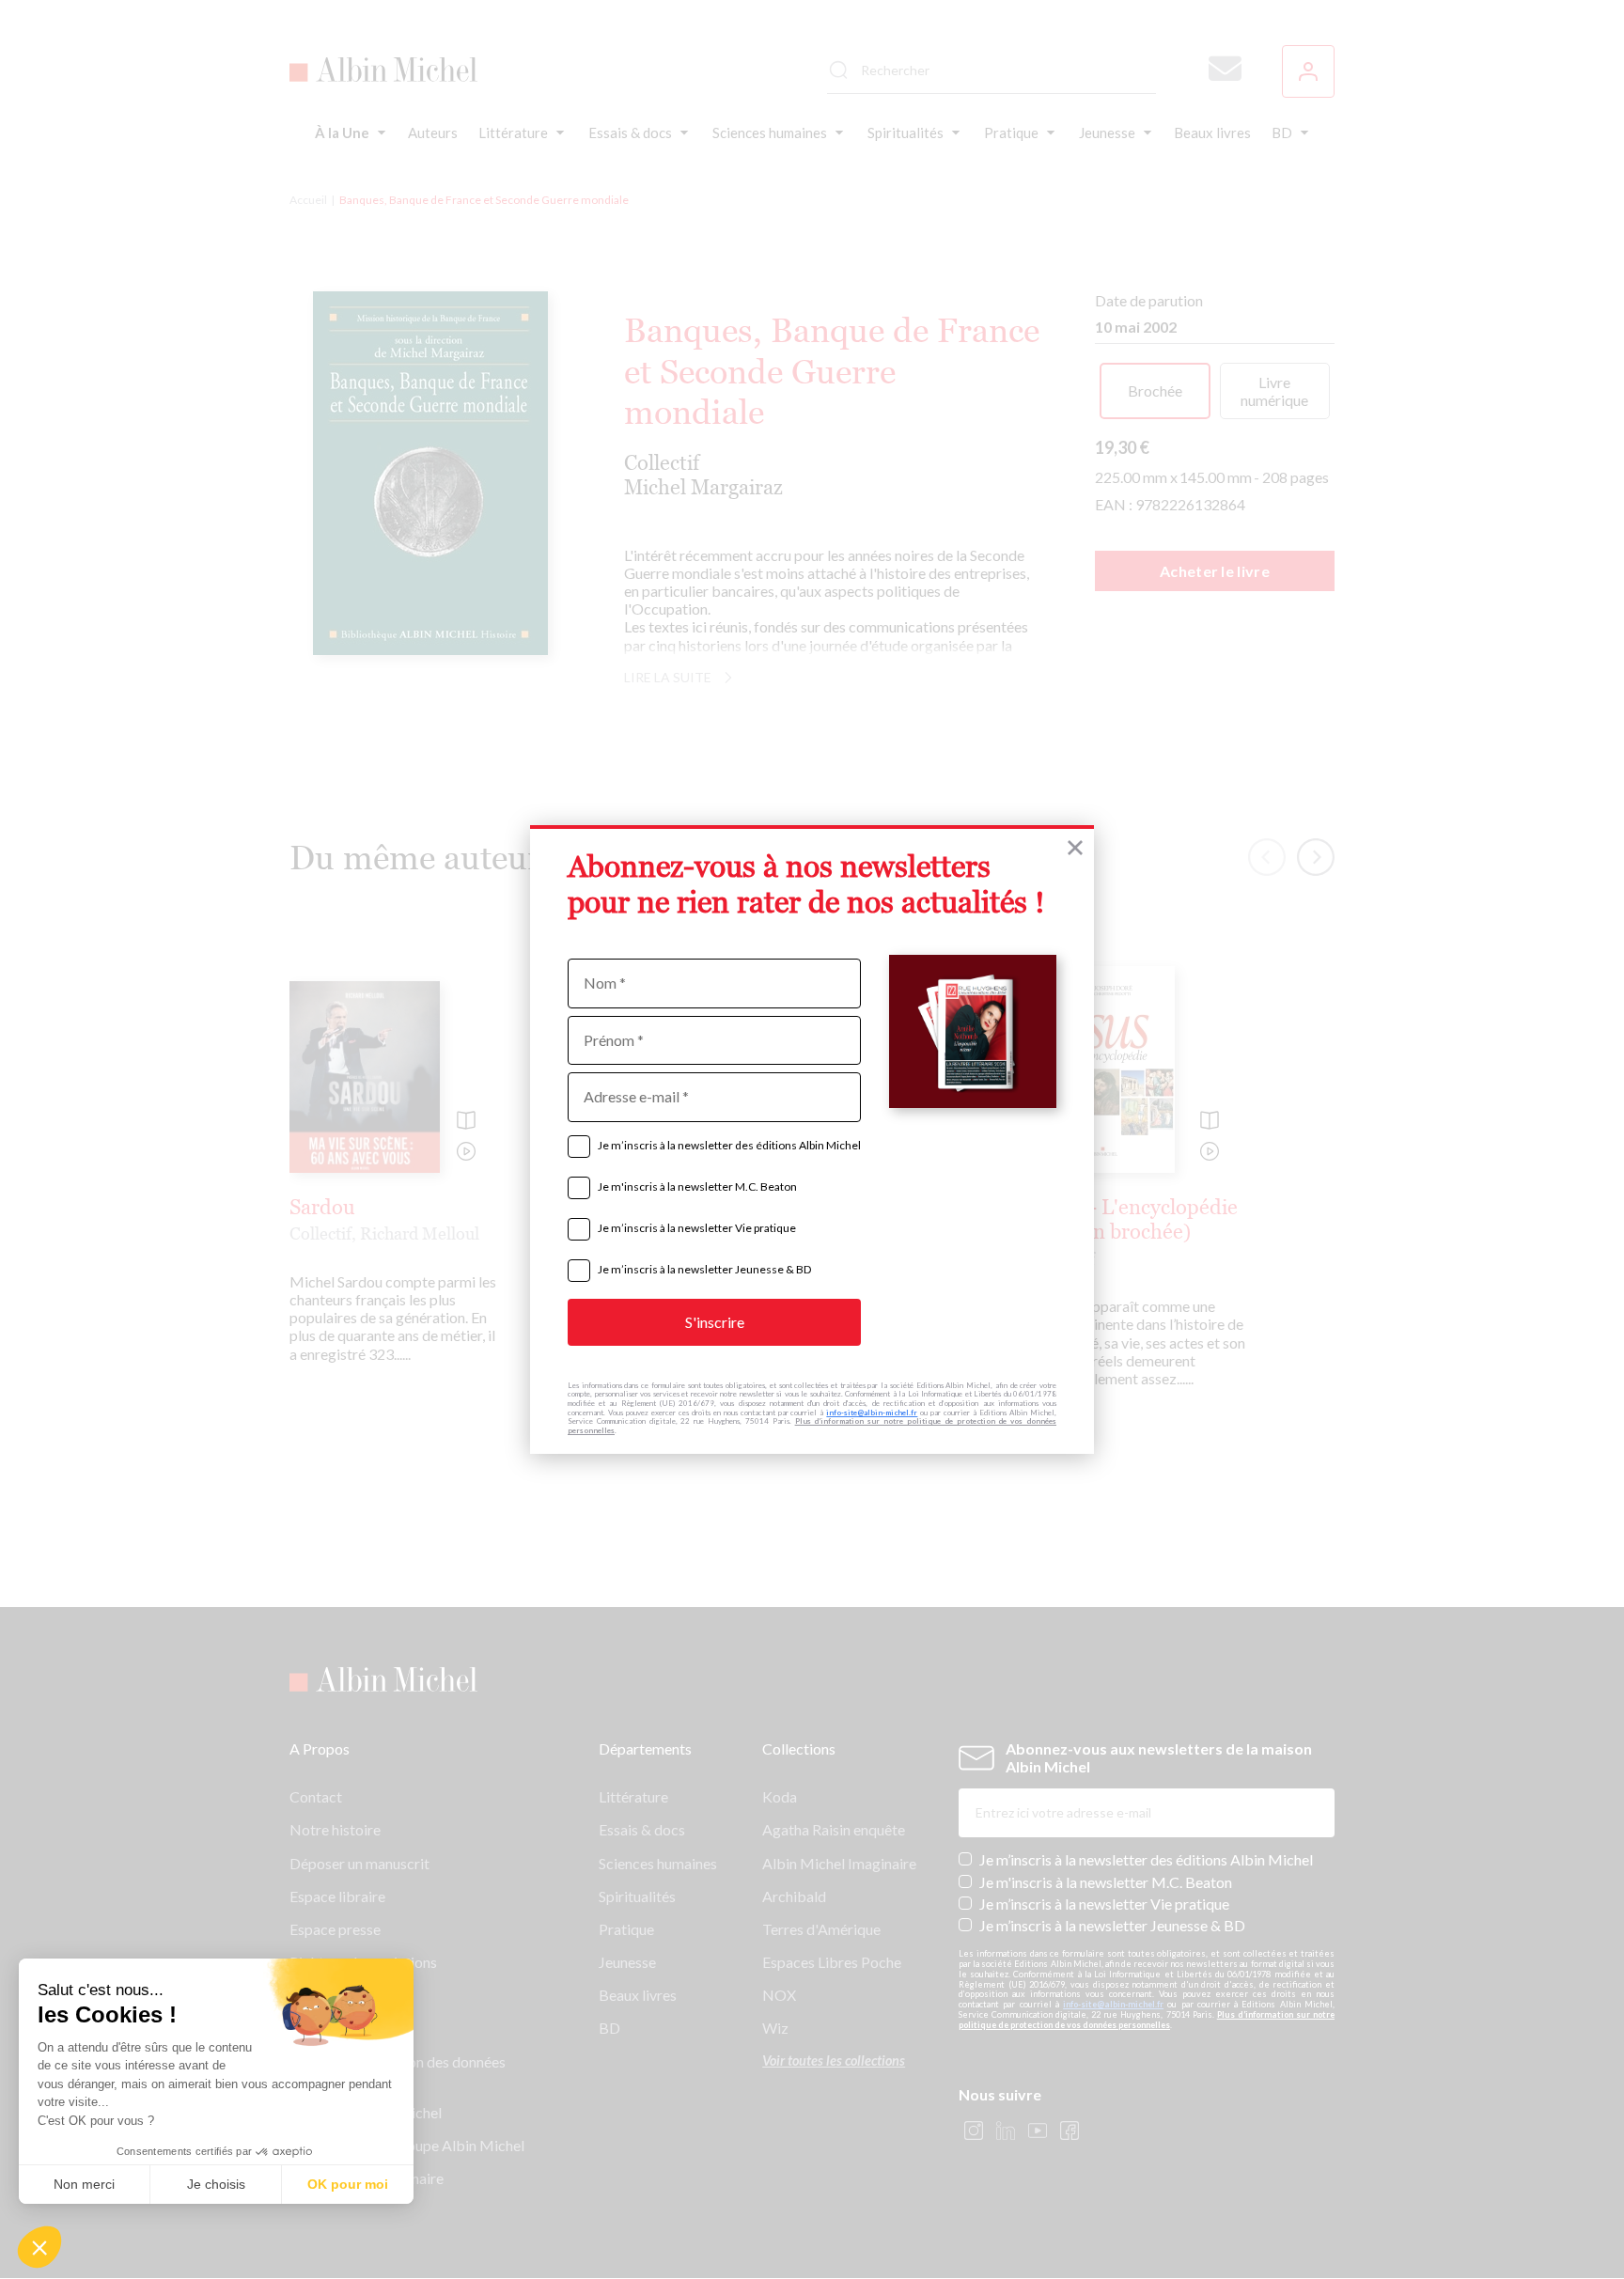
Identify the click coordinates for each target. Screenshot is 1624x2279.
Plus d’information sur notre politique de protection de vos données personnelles (812, 1426)
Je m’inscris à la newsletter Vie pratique (697, 1228)
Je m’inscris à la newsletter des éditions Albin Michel (729, 1145)
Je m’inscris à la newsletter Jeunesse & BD (704, 1269)
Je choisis (216, 2184)
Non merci (84, 2184)
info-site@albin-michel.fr (872, 1413)
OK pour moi (348, 2184)
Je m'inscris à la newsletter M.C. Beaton (697, 1186)
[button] (39, 2247)
